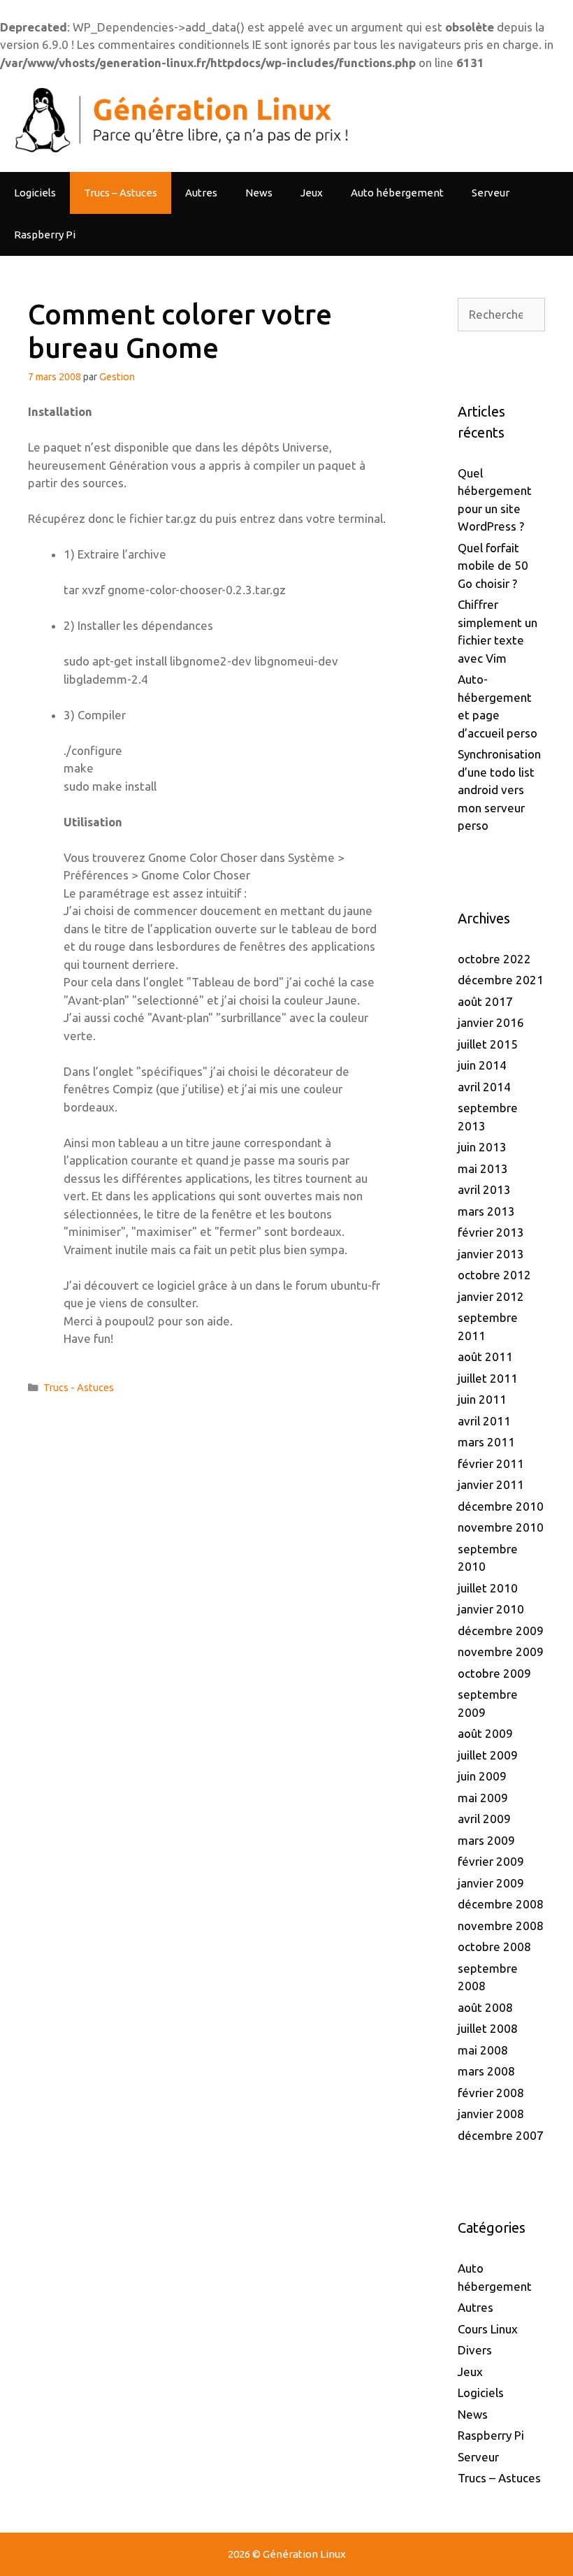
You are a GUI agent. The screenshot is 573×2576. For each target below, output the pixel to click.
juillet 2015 (488, 1044)
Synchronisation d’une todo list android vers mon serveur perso (499, 790)
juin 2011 (482, 1399)
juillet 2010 (488, 1588)
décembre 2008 (501, 1904)
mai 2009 (483, 1798)
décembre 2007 (501, 2135)
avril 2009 (484, 1819)
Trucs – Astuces (121, 193)
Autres (201, 193)
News (259, 193)
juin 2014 (482, 1065)
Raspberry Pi (45, 235)
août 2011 (485, 1357)
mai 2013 (483, 1168)
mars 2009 (486, 1840)
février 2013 (491, 1232)
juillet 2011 (488, 1378)
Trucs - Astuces (79, 1388)
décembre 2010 (501, 1506)
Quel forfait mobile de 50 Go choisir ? (493, 566)
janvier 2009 (491, 1883)
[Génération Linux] (178, 120)
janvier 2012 (491, 1296)
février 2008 (491, 2093)
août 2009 (485, 1733)
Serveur (491, 193)
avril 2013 (484, 1189)
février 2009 (491, 1861)
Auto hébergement (397, 193)
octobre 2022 (494, 959)
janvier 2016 (491, 1022)
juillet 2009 (488, 1755)
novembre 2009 (501, 1652)
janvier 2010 (491, 1609)
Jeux (312, 193)
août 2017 (485, 1001)
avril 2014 (484, 1087)
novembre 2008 (501, 1926)
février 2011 (491, 1463)
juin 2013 (482, 1147)
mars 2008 (486, 2071)
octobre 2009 (494, 1673)
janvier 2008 (491, 2114)
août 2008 (485, 2007)
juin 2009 (482, 1776)
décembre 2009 (501, 1631)
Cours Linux (488, 2329)
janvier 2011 (491, 1484)
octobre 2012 (494, 1275)
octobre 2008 (494, 1947)
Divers (475, 2350)
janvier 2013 (491, 1254)
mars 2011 (486, 1442)
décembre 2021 (501, 980)
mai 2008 (483, 2050)
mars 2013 (486, 1211)
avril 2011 (484, 1421)
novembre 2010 (501, 1527)
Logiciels (35, 193)
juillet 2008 (488, 2028)
